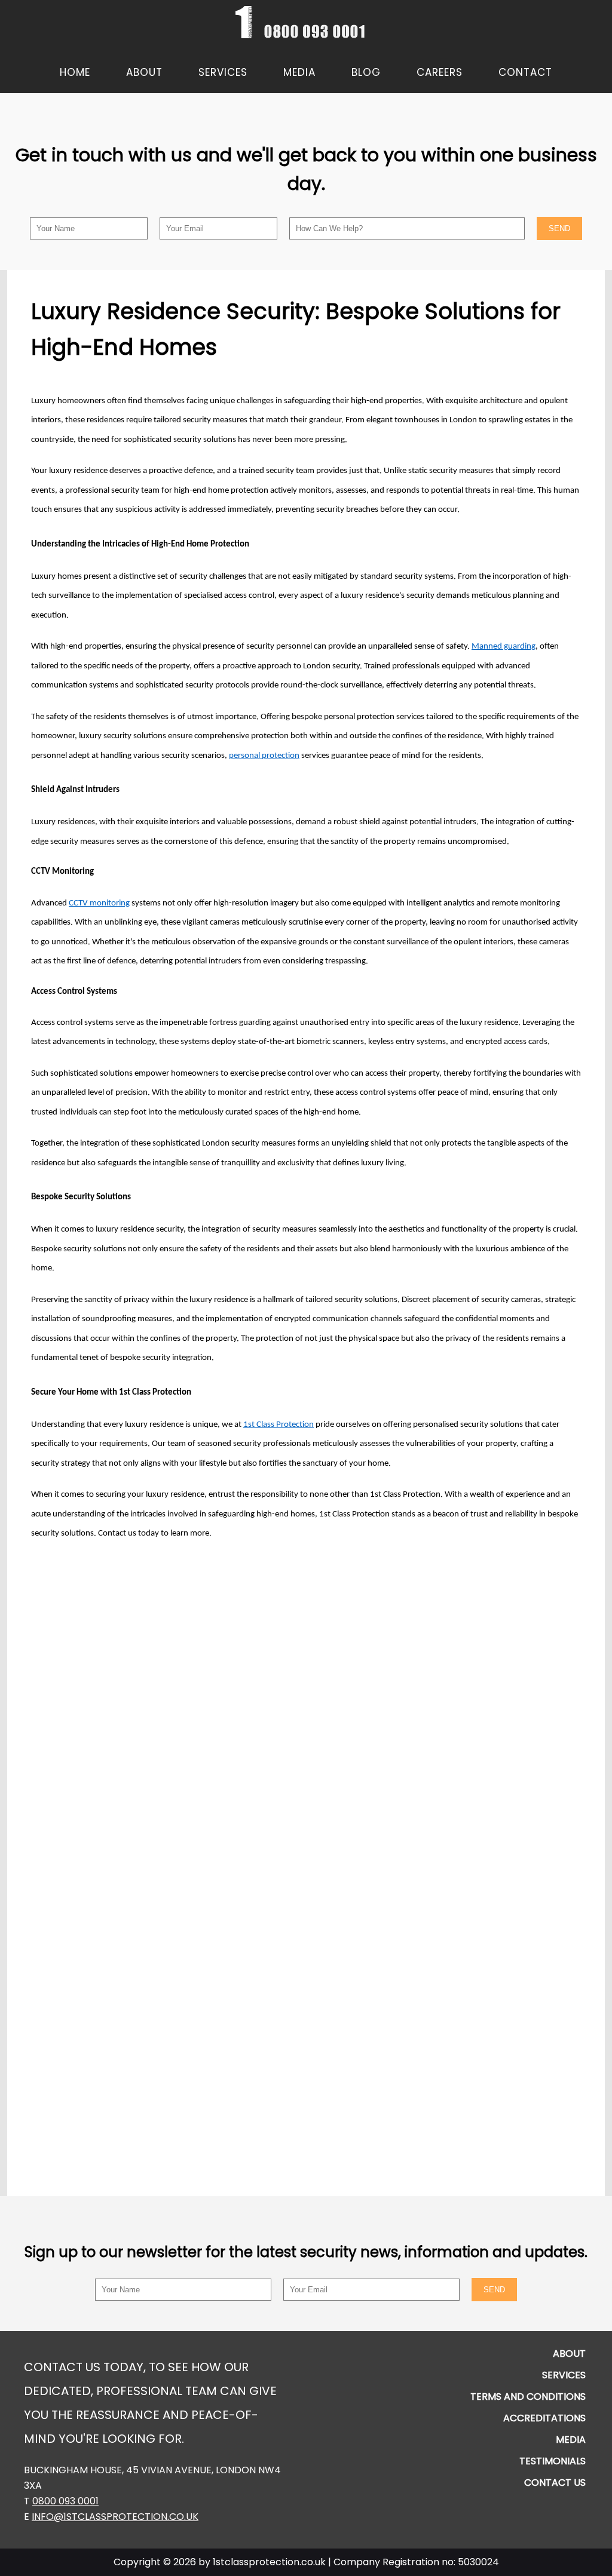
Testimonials (553, 2461)
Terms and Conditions (528, 2397)
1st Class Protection (279, 1425)
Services (223, 72)
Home (75, 72)
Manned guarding (504, 647)
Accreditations (544, 2418)
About (144, 72)
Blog (366, 72)
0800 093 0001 (65, 2501)
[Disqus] (306, 1703)
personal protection (264, 756)
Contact (525, 72)
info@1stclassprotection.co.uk (115, 2517)
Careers (440, 72)
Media (299, 72)
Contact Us (555, 2483)
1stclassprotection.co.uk (269, 2562)
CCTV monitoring (99, 903)
